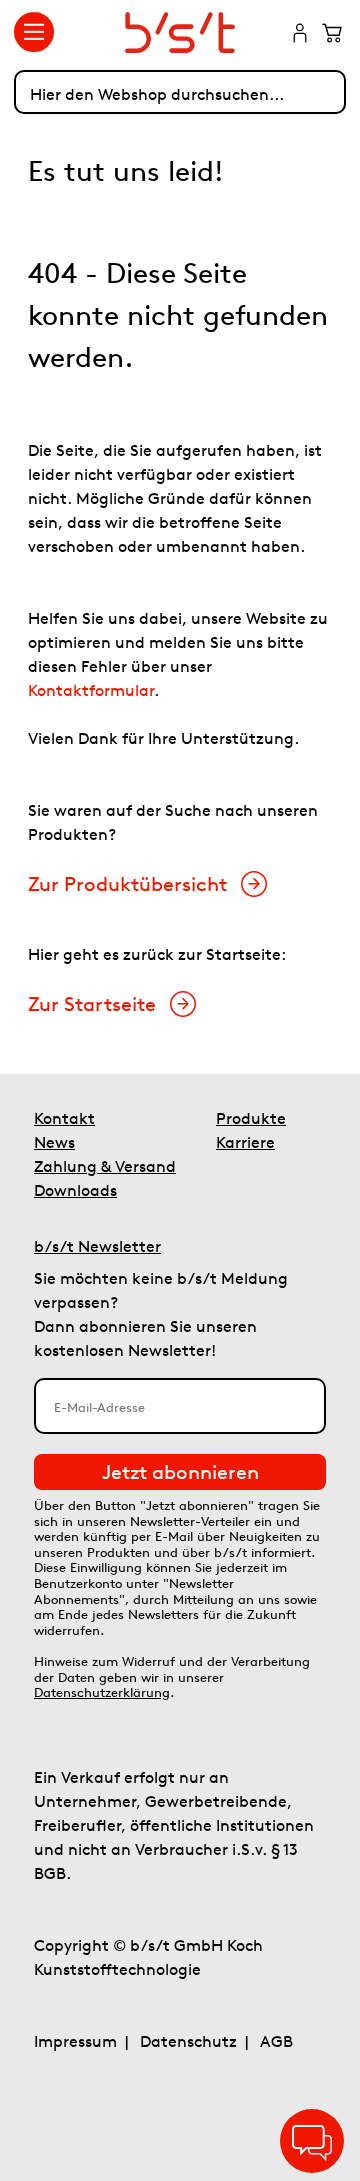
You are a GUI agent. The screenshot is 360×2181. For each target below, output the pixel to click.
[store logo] (180, 32)
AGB (276, 2041)
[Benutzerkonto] (300, 35)
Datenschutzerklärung (102, 1692)
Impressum (75, 2041)
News (54, 1142)
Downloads (75, 1190)
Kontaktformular (91, 690)
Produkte (251, 1118)
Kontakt (64, 1118)
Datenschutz (188, 2041)
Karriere (245, 1142)
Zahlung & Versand (105, 1166)
